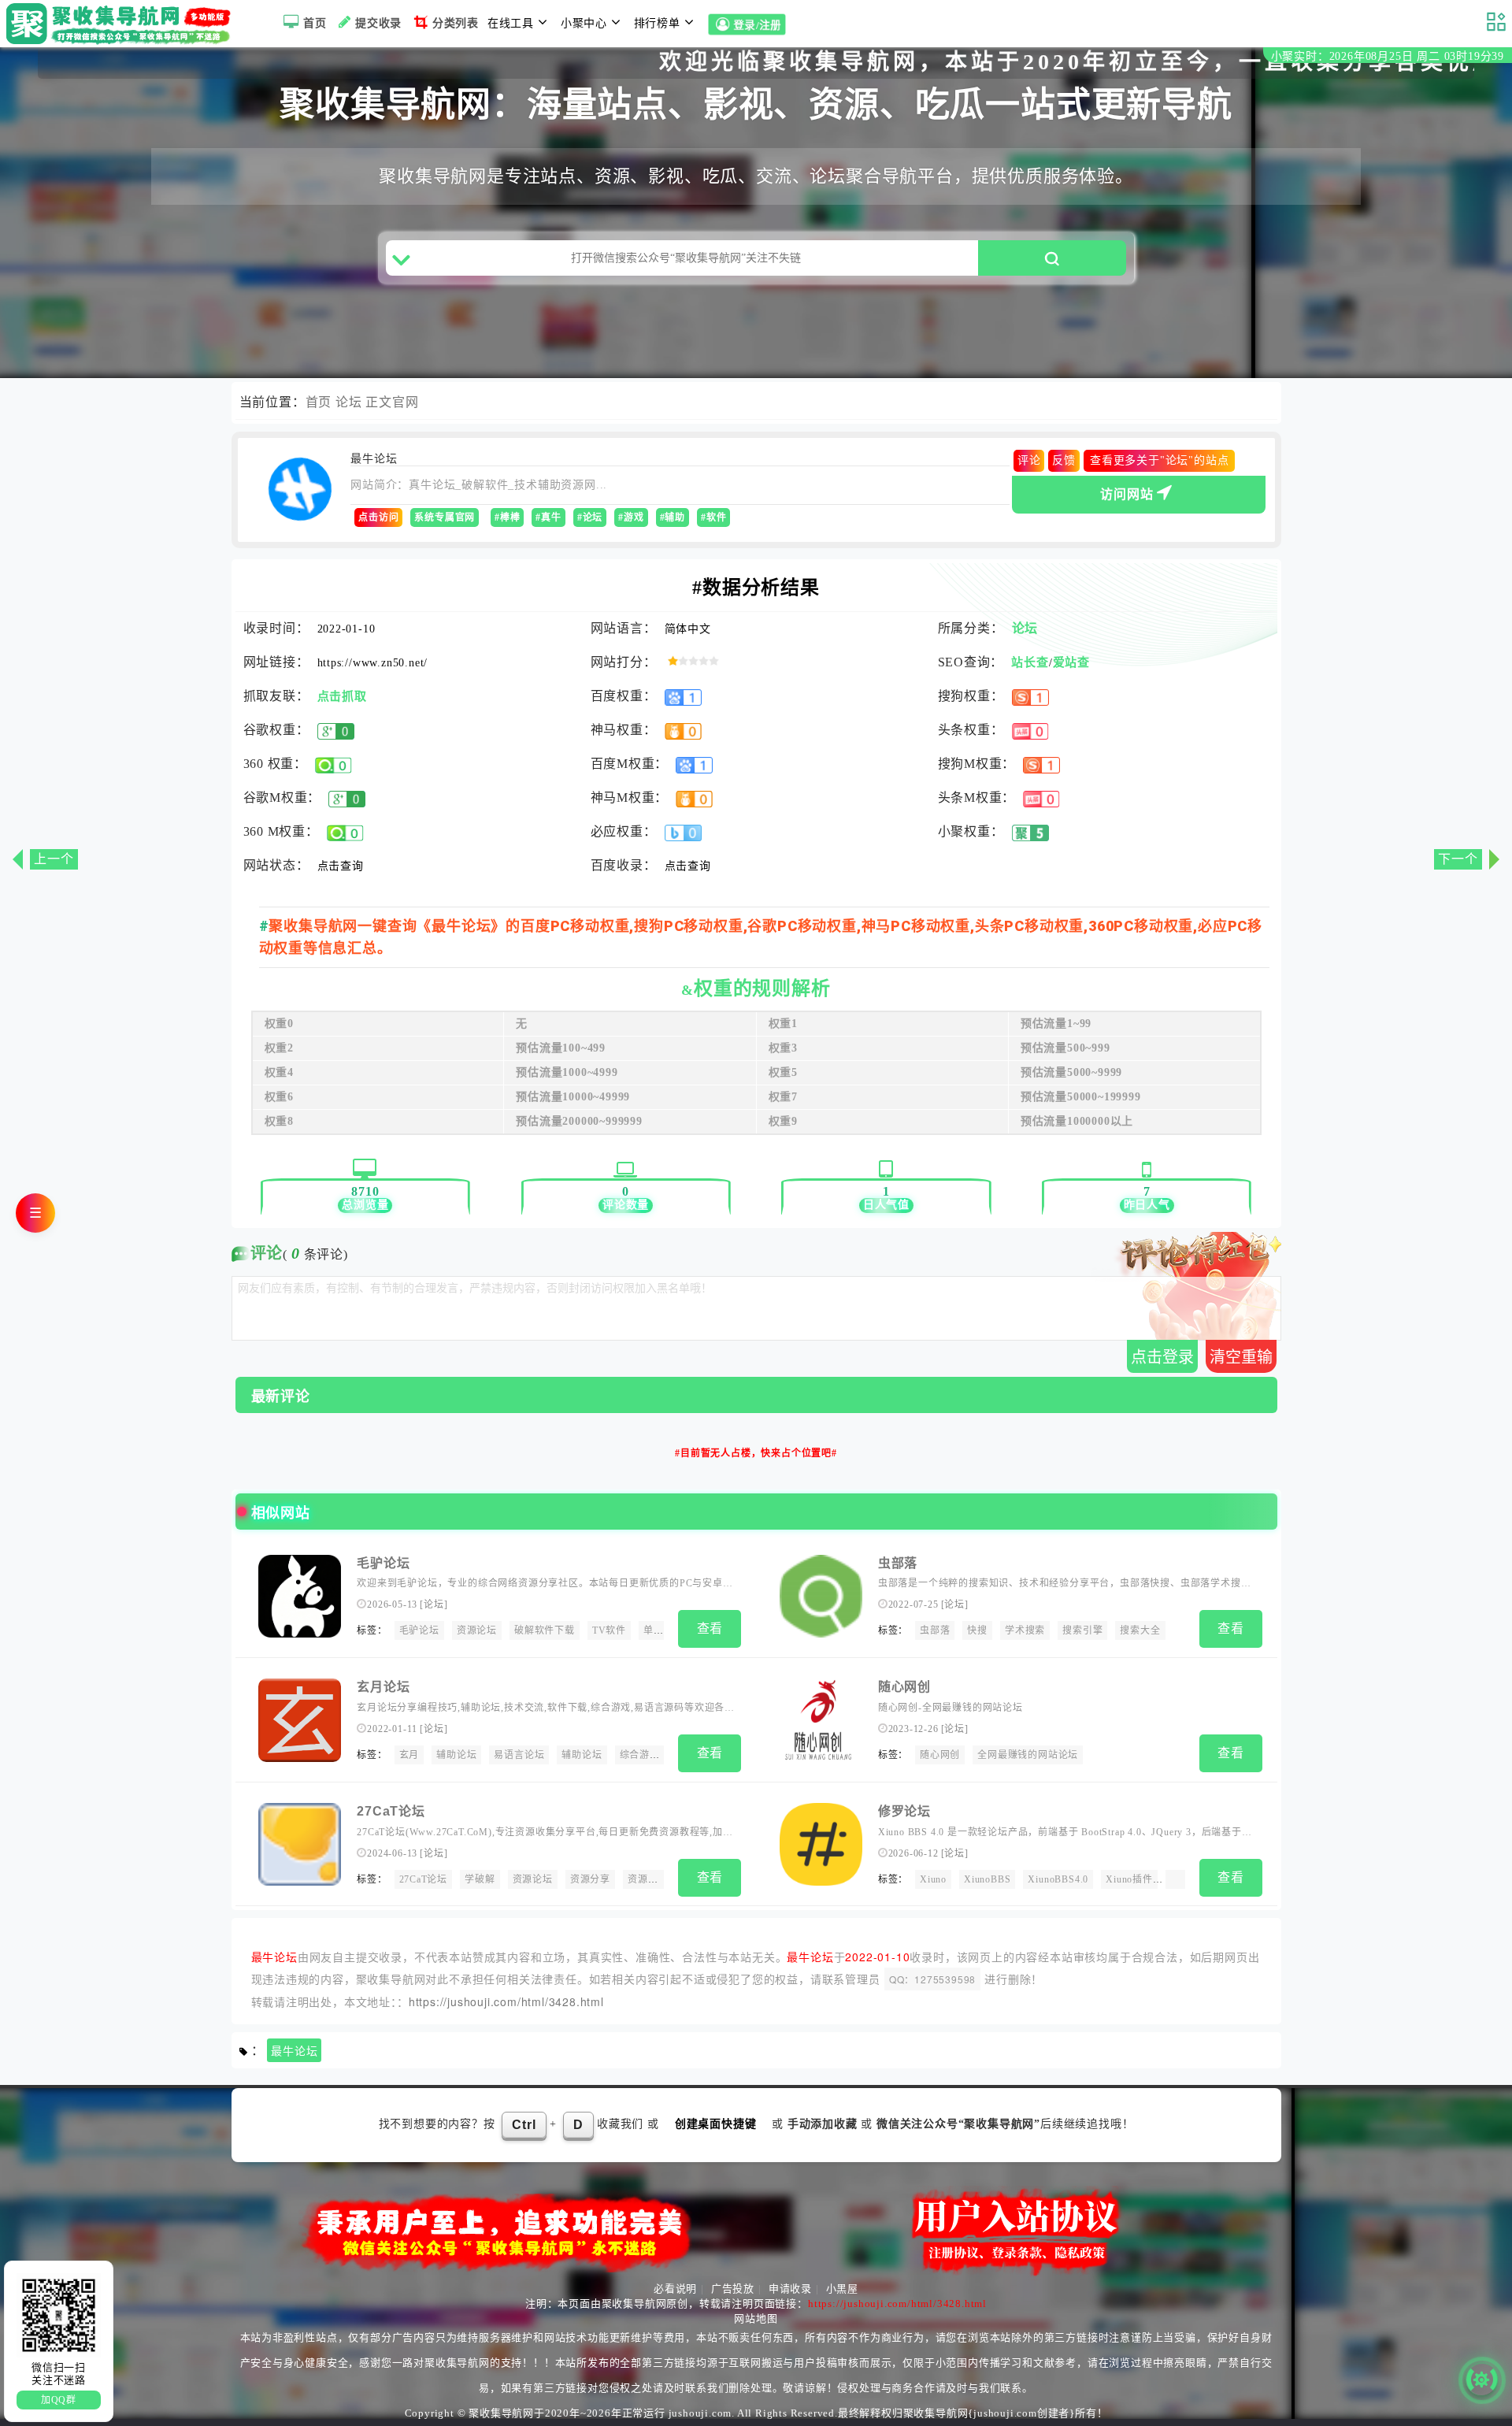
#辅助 (673, 517)
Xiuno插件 (1129, 1879)
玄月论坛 (383, 1687)
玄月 (409, 1755)
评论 (1029, 460)
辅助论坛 (456, 1755)
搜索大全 (1140, 1630)
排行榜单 (657, 23)
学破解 (480, 1879)
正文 (379, 402)
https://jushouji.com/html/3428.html (506, 2001)
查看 (710, 1628)
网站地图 (756, 2318)
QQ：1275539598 (932, 1979)
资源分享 (590, 1879)
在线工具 (511, 23)
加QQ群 (59, 2400)
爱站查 (1071, 662)
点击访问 (378, 517)
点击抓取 (342, 696)
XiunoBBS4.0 (1058, 1879)
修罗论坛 (904, 1811)
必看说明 (675, 2289)
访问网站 (1127, 494)
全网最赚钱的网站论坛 (1028, 1755)
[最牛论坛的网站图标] (300, 489)
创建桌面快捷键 (716, 2124)
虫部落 (898, 1563)
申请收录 (790, 2289)
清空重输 (1241, 1357)
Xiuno (933, 1879)
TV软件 (609, 1630)
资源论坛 (477, 1630)
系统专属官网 (445, 517)
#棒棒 (507, 517)
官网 (406, 402)
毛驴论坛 (383, 1563)
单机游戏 (663, 1630)
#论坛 (590, 517)
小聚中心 (584, 23)
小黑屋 (842, 2289)
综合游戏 (640, 1755)
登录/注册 (759, 26)
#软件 (713, 517)
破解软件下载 (545, 1630)
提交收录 (378, 23)
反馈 (1064, 460)
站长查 (1030, 662)
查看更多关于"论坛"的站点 (1159, 460)
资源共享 (648, 1879)
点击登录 (1162, 1357)
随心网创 (904, 1687)
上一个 (54, 859)
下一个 (1458, 859)
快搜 (977, 1630)
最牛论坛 (294, 2051)
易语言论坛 (519, 1755)
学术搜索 (1025, 1630)
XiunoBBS (987, 1879)
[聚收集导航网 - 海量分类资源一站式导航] (122, 24)
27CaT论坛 (391, 1811)
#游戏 (631, 517)
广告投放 (733, 2289)
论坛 (349, 402)
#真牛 (548, 517)
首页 (315, 23)
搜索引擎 (1082, 1630)
